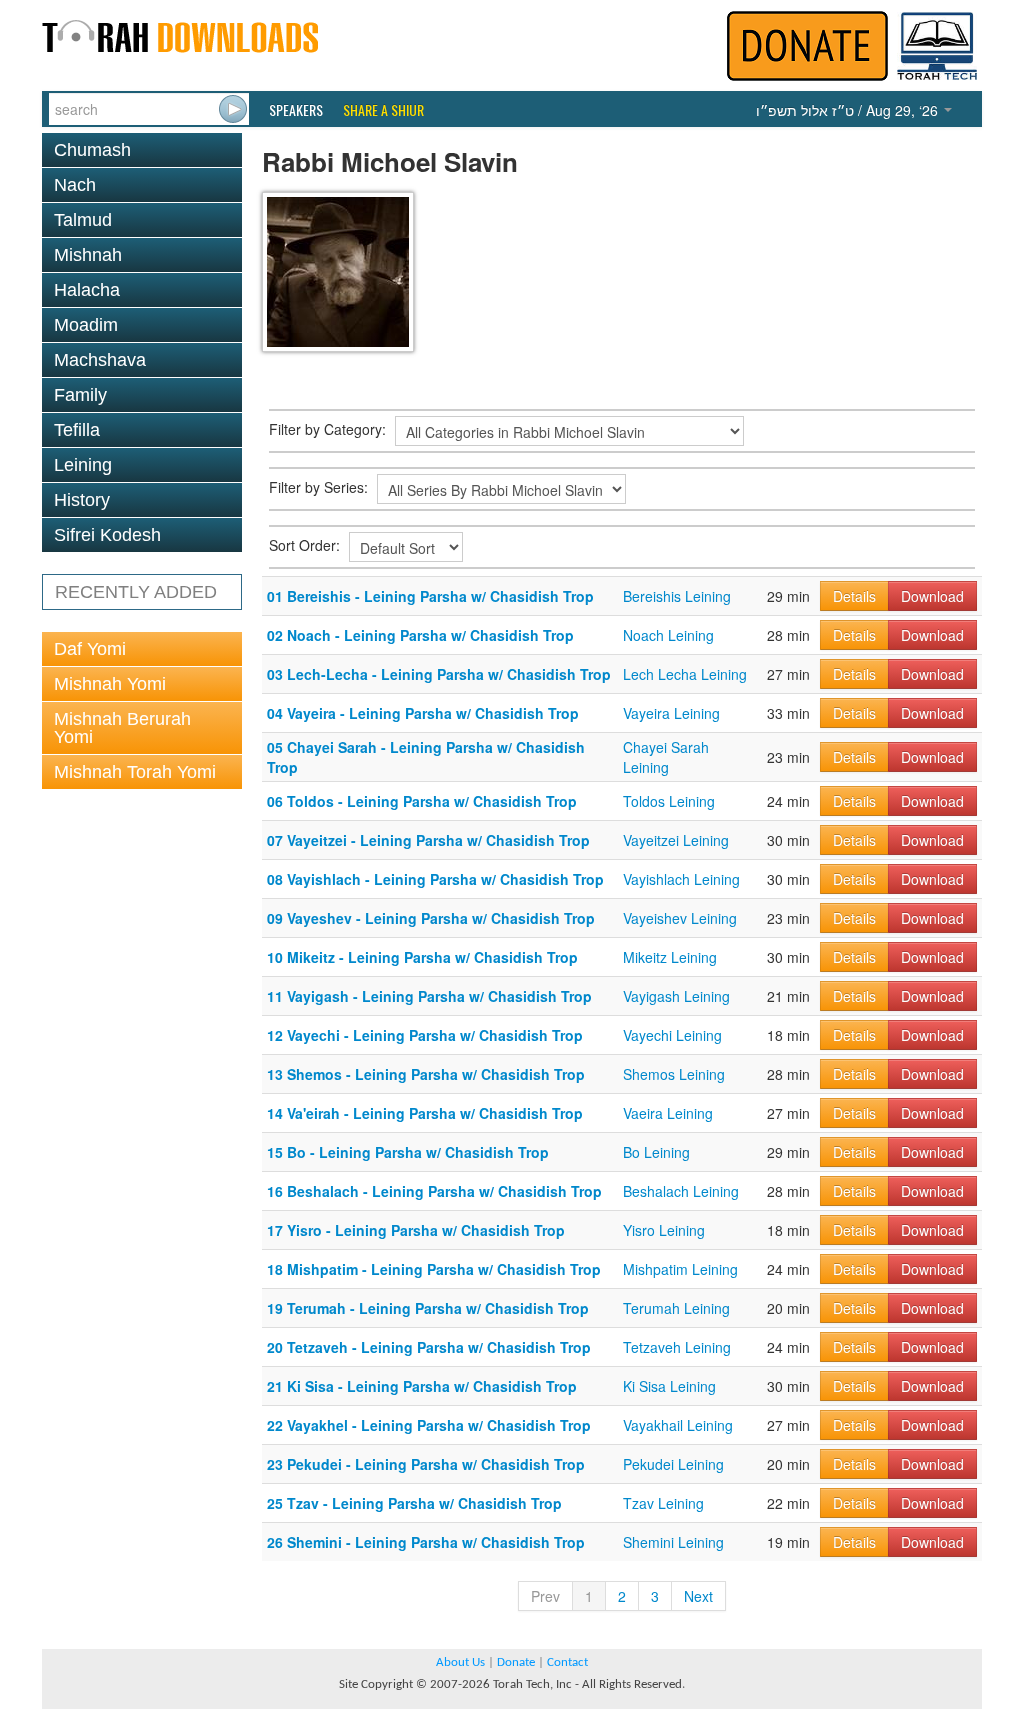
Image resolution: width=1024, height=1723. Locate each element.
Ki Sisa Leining (669, 1386)
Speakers (296, 110)
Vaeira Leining (668, 1113)
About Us (460, 1662)
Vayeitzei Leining (676, 840)
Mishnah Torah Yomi (135, 772)
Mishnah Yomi (110, 684)
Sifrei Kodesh (107, 535)
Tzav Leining (663, 1503)
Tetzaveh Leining (677, 1347)
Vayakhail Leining (678, 1425)
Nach (75, 185)
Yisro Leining (664, 1230)
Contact (567, 1662)
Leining (83, 465)
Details (854, 596)
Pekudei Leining (673, 1464)
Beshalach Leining (681, 1191)
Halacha (87, 290)
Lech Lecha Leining (685, 674)
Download (932, 596)
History (82, 500)
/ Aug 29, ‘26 (849, 110)
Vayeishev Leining (680, 918)
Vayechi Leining (672, 1035)
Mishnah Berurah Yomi (122, 728)
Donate (516, 1662)
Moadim (86, 325)
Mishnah (88, 255)
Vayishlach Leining (681, 879)
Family (80, 395)
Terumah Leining (676, 1308)
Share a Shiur (383, 110)
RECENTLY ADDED (136, 592)
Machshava (100, 360)
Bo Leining (656, 1152)
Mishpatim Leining (680, 1269)
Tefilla (77, 430)
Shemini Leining (673, 1542)
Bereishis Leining (677, 596)
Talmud (83, 220)
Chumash (92, 150)
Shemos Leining (674, 1074)
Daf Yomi (90, 649)
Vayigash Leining (676, 996)
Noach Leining (668, 635)
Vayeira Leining (671, 713)
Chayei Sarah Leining (666, 757)
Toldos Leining (669, 801)
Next (698, 1596)
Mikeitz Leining (670, 957)
